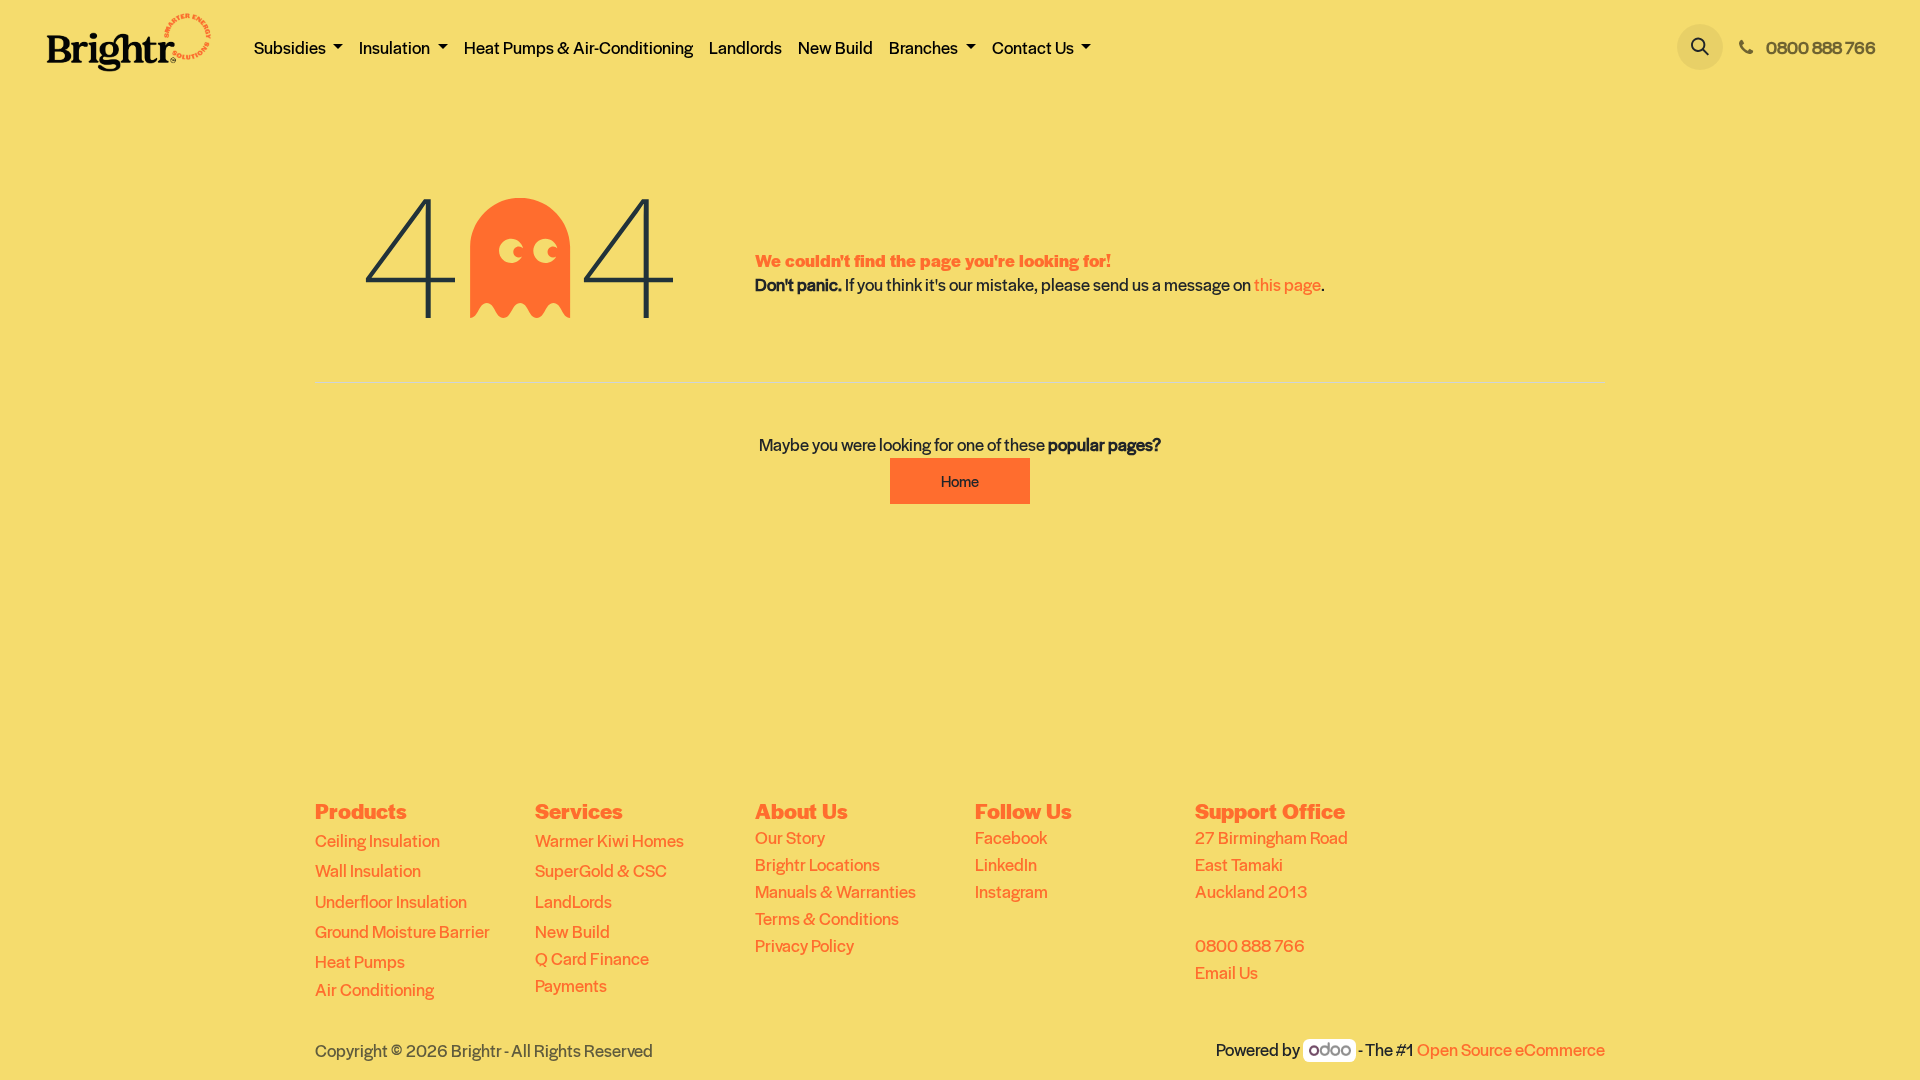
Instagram (1011, 891)
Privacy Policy (804, 945)
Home (960, 480)
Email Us (1226, 972)
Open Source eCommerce (1511, 1049)
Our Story (790, 837)
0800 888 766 (1250, 945)
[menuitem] (578, 47)
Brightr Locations (817, 864)
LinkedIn (1006, 864)
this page (1287, 284)
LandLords (573, 901)
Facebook (1011, 837)
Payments (571, 985)
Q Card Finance (592, 958)
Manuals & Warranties (835, 891)
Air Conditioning (374, 989)
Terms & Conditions (827, 918)
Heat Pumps (360, 961)
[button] (1700, 47)
